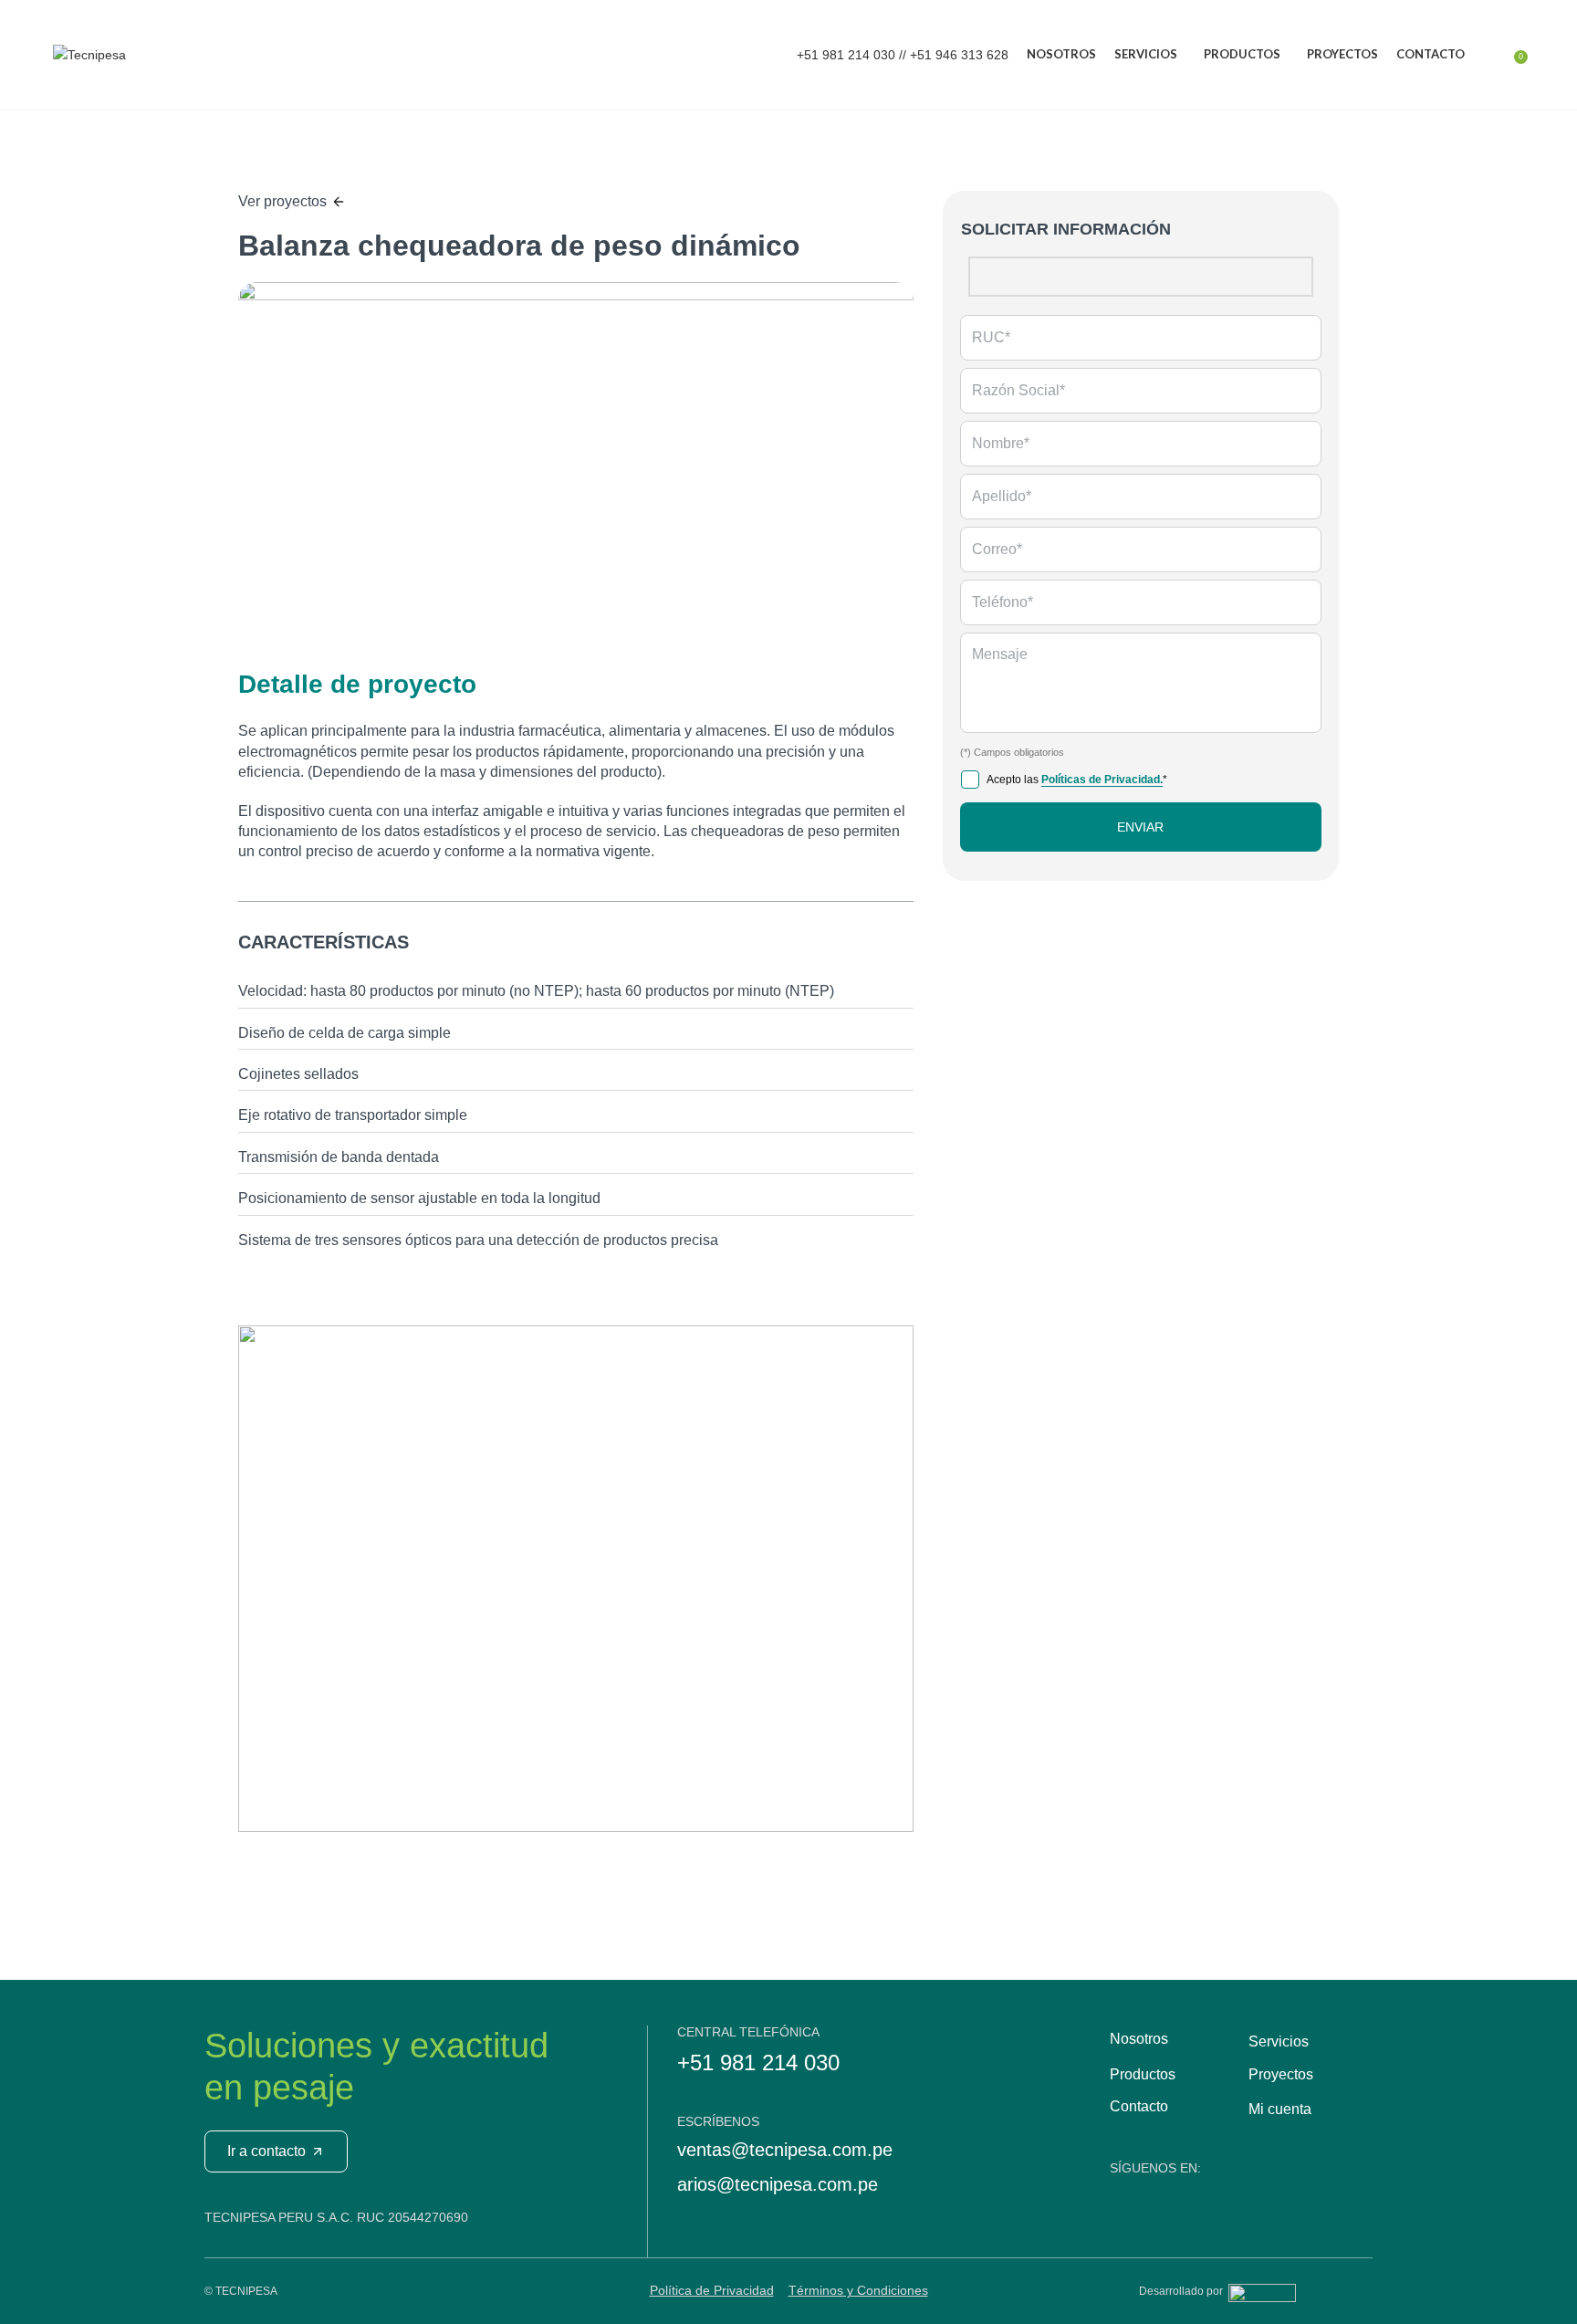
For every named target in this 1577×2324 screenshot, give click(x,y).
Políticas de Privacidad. (1102, 780)
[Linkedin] (1165, 2198)
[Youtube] (1126, 2198)
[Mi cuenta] (1501, 55)
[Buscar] (1483, 55)
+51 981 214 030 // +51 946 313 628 (901, 55)
